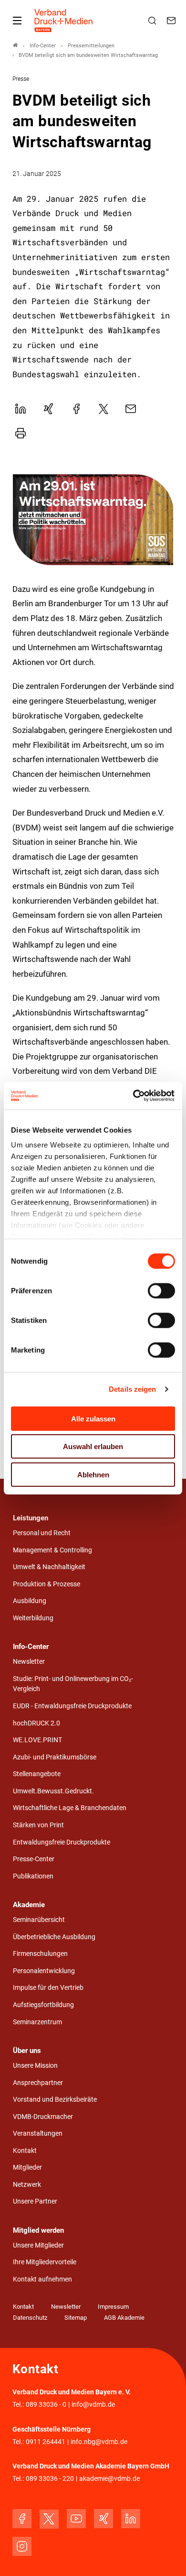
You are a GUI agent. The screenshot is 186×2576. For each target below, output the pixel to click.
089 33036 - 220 (50, 2479)
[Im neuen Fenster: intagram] (22, 2546)
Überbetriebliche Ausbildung (54, 1937)
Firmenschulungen (40, 1954)
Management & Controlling (52, 1550)
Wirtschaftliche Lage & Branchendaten (70, 1808)
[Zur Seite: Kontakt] (173, 21)
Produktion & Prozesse (46, 1584)
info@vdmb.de (93, 2405)
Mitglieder (27, 2167)
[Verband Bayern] (15, 46)
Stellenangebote (37, 1774)
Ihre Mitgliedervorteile (45, 2262)
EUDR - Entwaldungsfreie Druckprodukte (72, 1706)
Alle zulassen (93, 1418)
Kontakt (25, 2151)
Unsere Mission (35, 2066)
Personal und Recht (42, 1533)
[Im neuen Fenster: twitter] (49, 2519)
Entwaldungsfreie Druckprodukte (62, 1842)
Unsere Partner (35, 2201)
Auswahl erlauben (93, 1446)
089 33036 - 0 (46, 2405)
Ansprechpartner (38, 2083)
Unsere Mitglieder (38, 2245)
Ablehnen (93, 1474)
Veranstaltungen (38, 2134)
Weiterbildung (33, 1618)
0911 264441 (46, 2442)
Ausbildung (30, 1601)
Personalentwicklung (44, 1971)
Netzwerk (27, 2185)
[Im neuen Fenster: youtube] (76, 2519)
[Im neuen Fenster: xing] (103, 2519)
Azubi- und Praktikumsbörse (55, 1757)
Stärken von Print (38, 1825)
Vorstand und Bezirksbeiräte (55, 2100)
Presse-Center (34, 1859)
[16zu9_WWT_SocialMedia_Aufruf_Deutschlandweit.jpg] (93, 520)
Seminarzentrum (37, 2022)
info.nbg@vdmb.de (99, 2442)
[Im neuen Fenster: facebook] (22, 2519)
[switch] (161, 1290)
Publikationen (33, 1876)
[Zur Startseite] (64, 21)
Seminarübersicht (39, 1920)
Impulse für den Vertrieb (48, 1988)
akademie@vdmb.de (109, 2479)
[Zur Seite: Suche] (154, 21)
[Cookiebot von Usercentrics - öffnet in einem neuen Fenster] (134, 1096)
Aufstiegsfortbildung (43, 2005)
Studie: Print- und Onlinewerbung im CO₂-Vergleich (73, 1684)
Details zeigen (132, 1389)
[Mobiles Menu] (17, 21)
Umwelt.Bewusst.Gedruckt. (53, 1791)
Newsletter (29, 1662)
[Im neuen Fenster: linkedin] (131, 2519)
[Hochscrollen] (165, 2555)
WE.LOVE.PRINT (37, 1740)
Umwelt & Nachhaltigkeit (49, 1567)
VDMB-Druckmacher (43, 2117)
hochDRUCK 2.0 (36, 1723)
